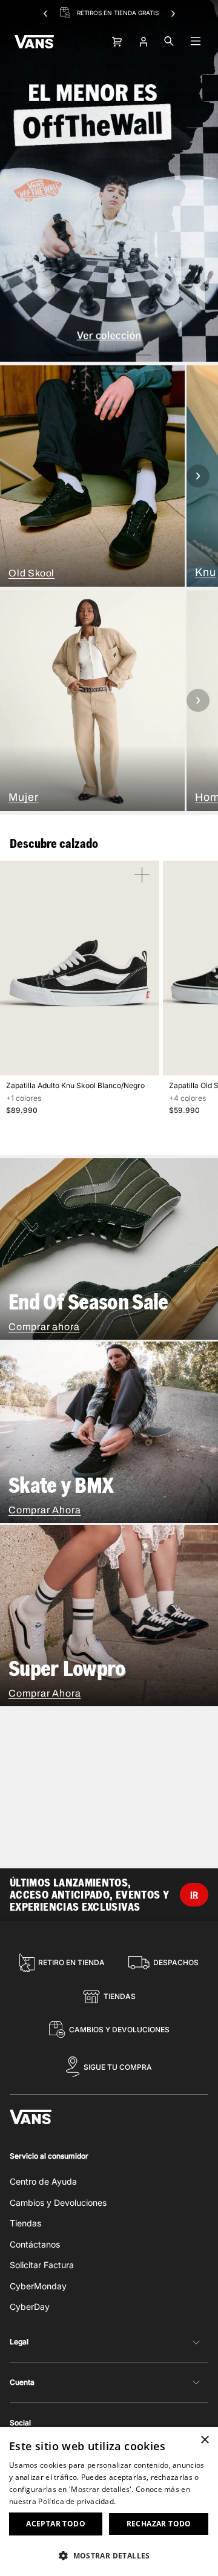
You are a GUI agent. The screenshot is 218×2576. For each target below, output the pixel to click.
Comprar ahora (44, 1327)
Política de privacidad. (77, 2501)
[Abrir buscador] (169, 42)
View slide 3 (139, 355)
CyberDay (30, 2307)
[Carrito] (116, 42)
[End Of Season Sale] (109, 1249)
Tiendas (120, 1996)
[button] (109, 2555)
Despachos (176, 1962)
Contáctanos (35, 2244)
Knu (206, 572)
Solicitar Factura (42, 2265)
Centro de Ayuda (43, 2181)
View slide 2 (109, 355)
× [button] (204, 2440)
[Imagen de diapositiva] (109, 181)
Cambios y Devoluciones (119, 2030)
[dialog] (109, 2502)
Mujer (24, 797)
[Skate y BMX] (109, 1432)
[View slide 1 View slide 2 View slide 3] (109, 181)
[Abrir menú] (196, 42)
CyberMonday (38, 2286)
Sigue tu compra (118, 2067)
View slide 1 (79, 355)
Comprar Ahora (45, 1510)
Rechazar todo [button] (159, 2524)
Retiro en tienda (71, 1962)
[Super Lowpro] (109, 1616)
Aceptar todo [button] (56, 2524)
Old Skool (31, 573)
